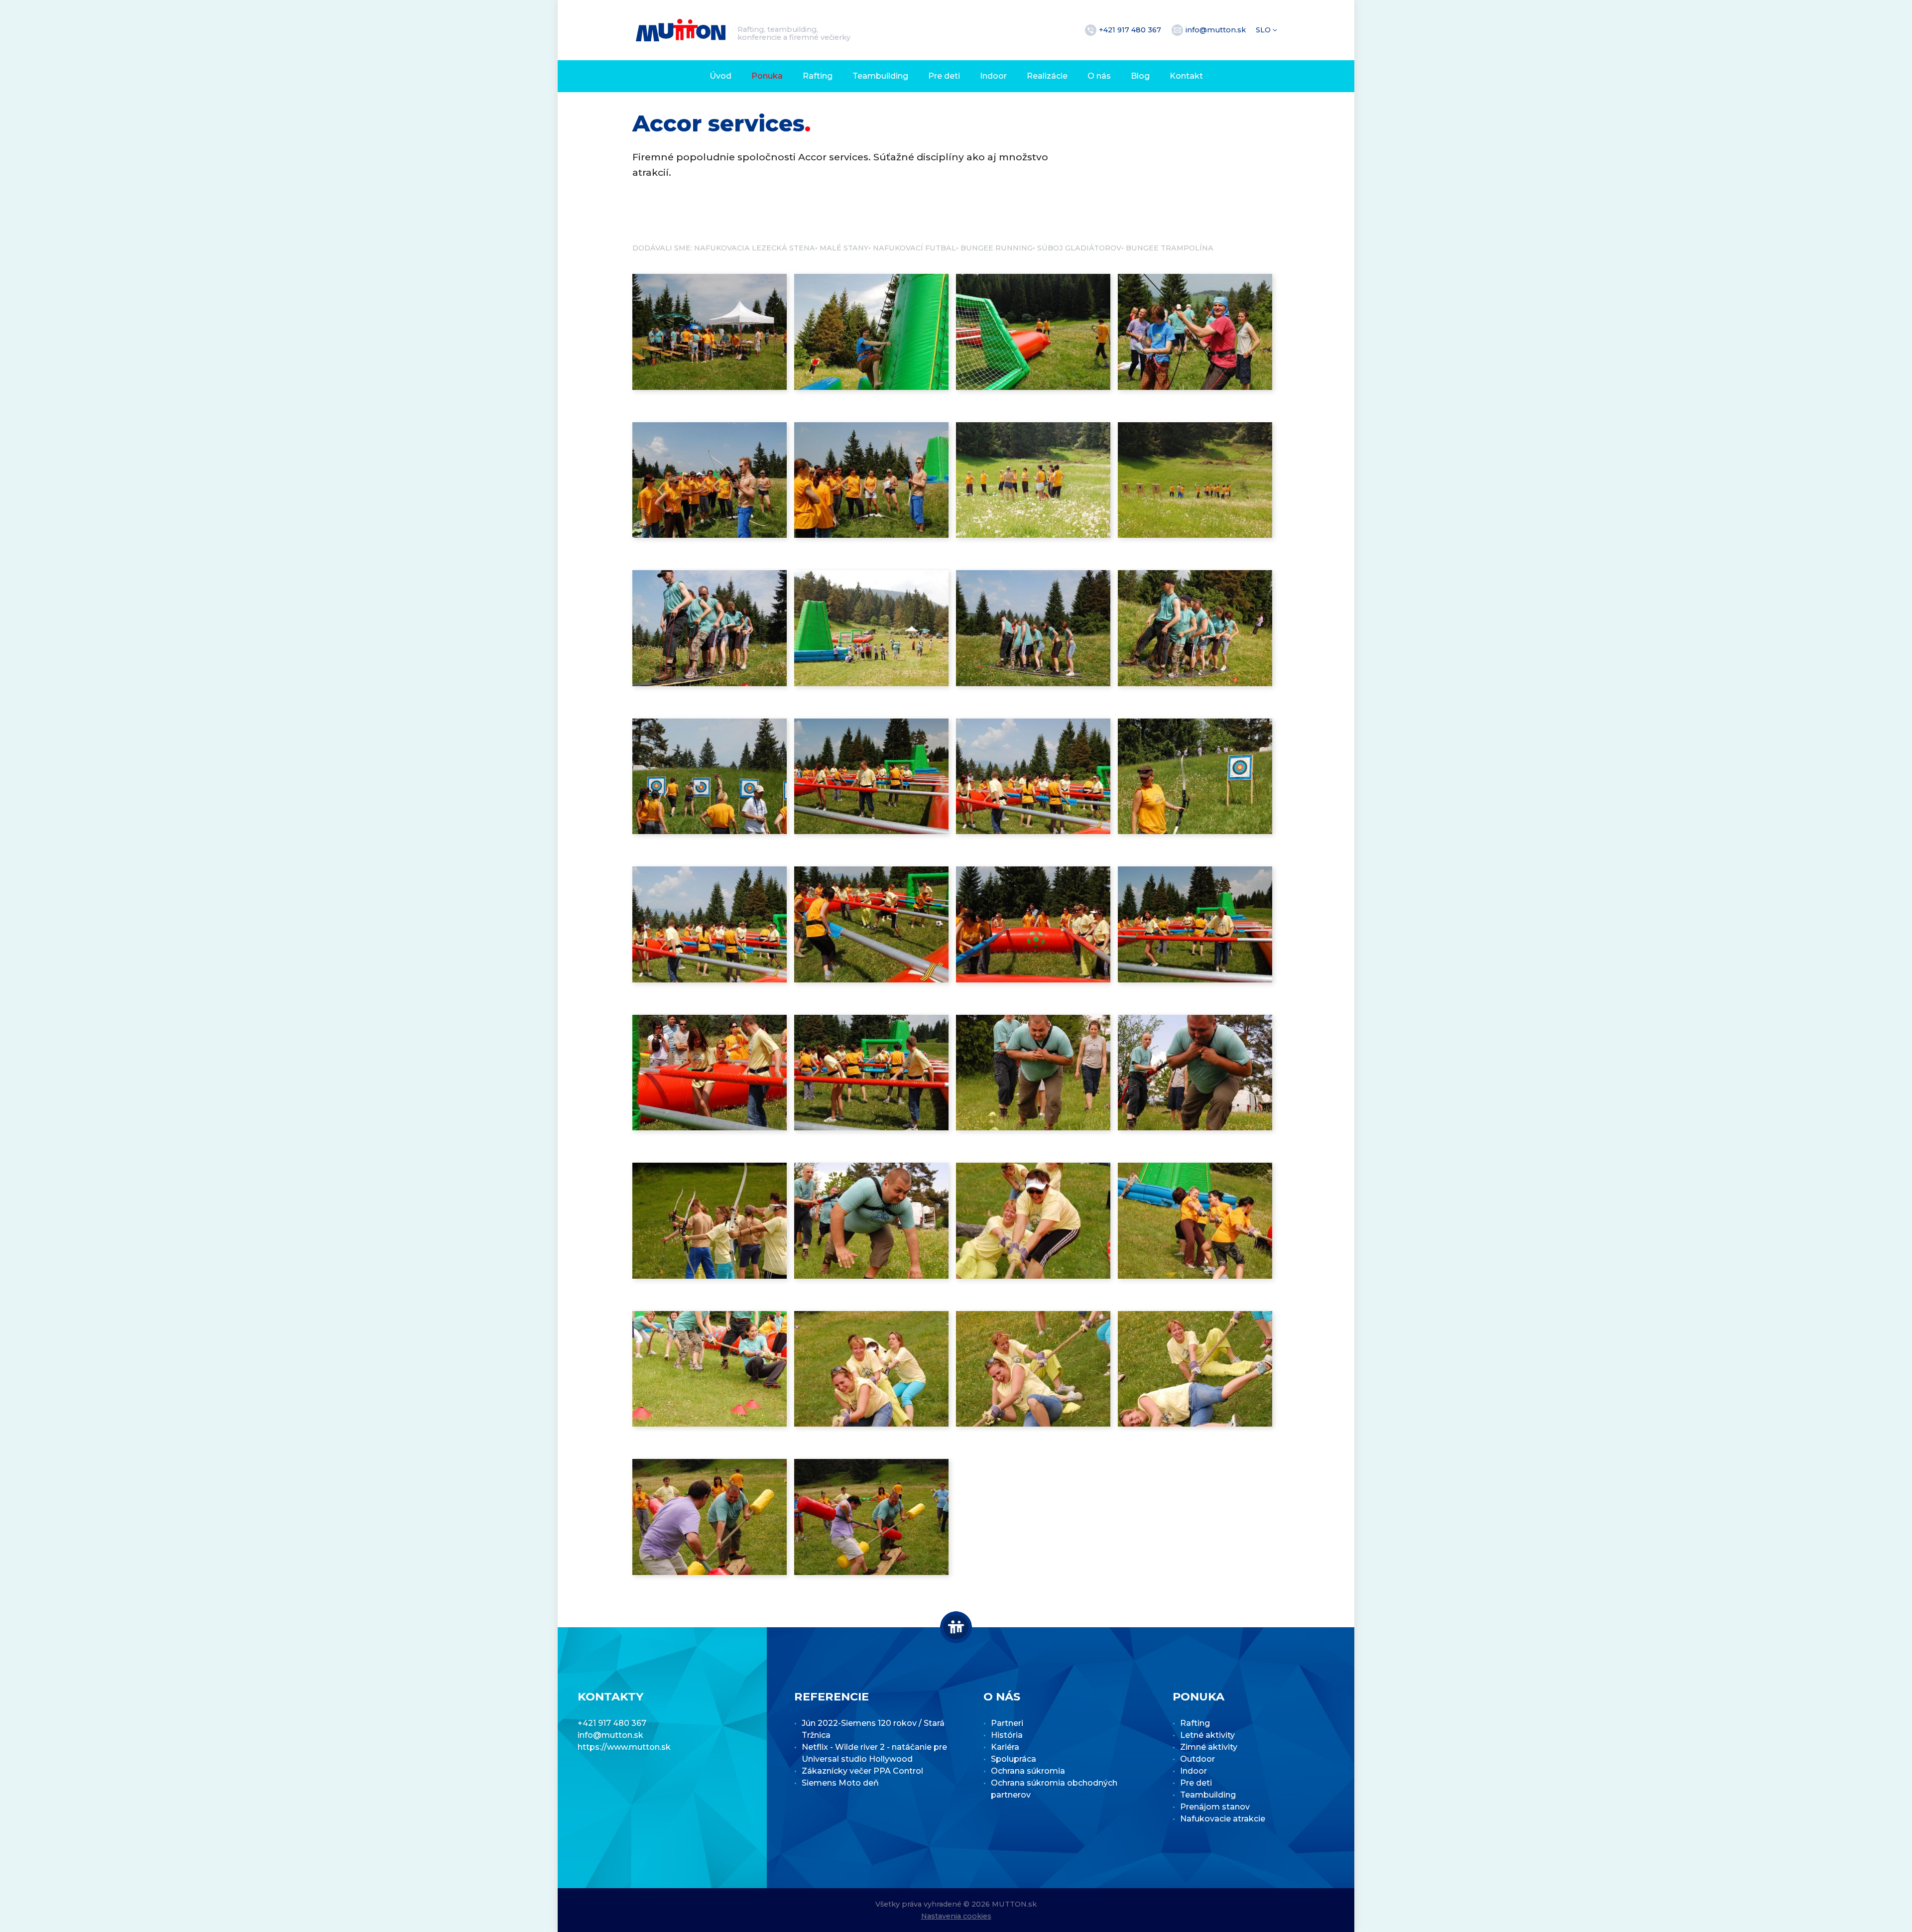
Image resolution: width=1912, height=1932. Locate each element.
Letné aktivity (1207, 1735)
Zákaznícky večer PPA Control (862, 1771)
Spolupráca (1014, 1759)
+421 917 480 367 (1131, 30)
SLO (1264, 30)
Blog (1140, 76)
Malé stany (844, 248)
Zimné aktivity (1209, 1747)
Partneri (1007, 1723)
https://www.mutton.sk (624, 1747)
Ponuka (767, 76)
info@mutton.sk (1217, 30)
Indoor (993, 76)
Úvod (720, 76)
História (1007, 1735)
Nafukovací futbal (914, 248)
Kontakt (1186, 76)
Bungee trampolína (1170, 248)
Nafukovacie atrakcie (1223, 1819)
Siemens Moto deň (840, 1783)
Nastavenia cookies (956, 1916)
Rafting (818, 76)
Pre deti (944, 76)
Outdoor (1197, 1759)
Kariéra (1005, 1747)
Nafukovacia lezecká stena (755, 248)
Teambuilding (880, 76)
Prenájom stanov (1215, 1807)
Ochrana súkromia (1028, 1771)
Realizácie (1047, 76)
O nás (1099, 76)
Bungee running (997, 248)
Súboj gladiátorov (1079, 248)
